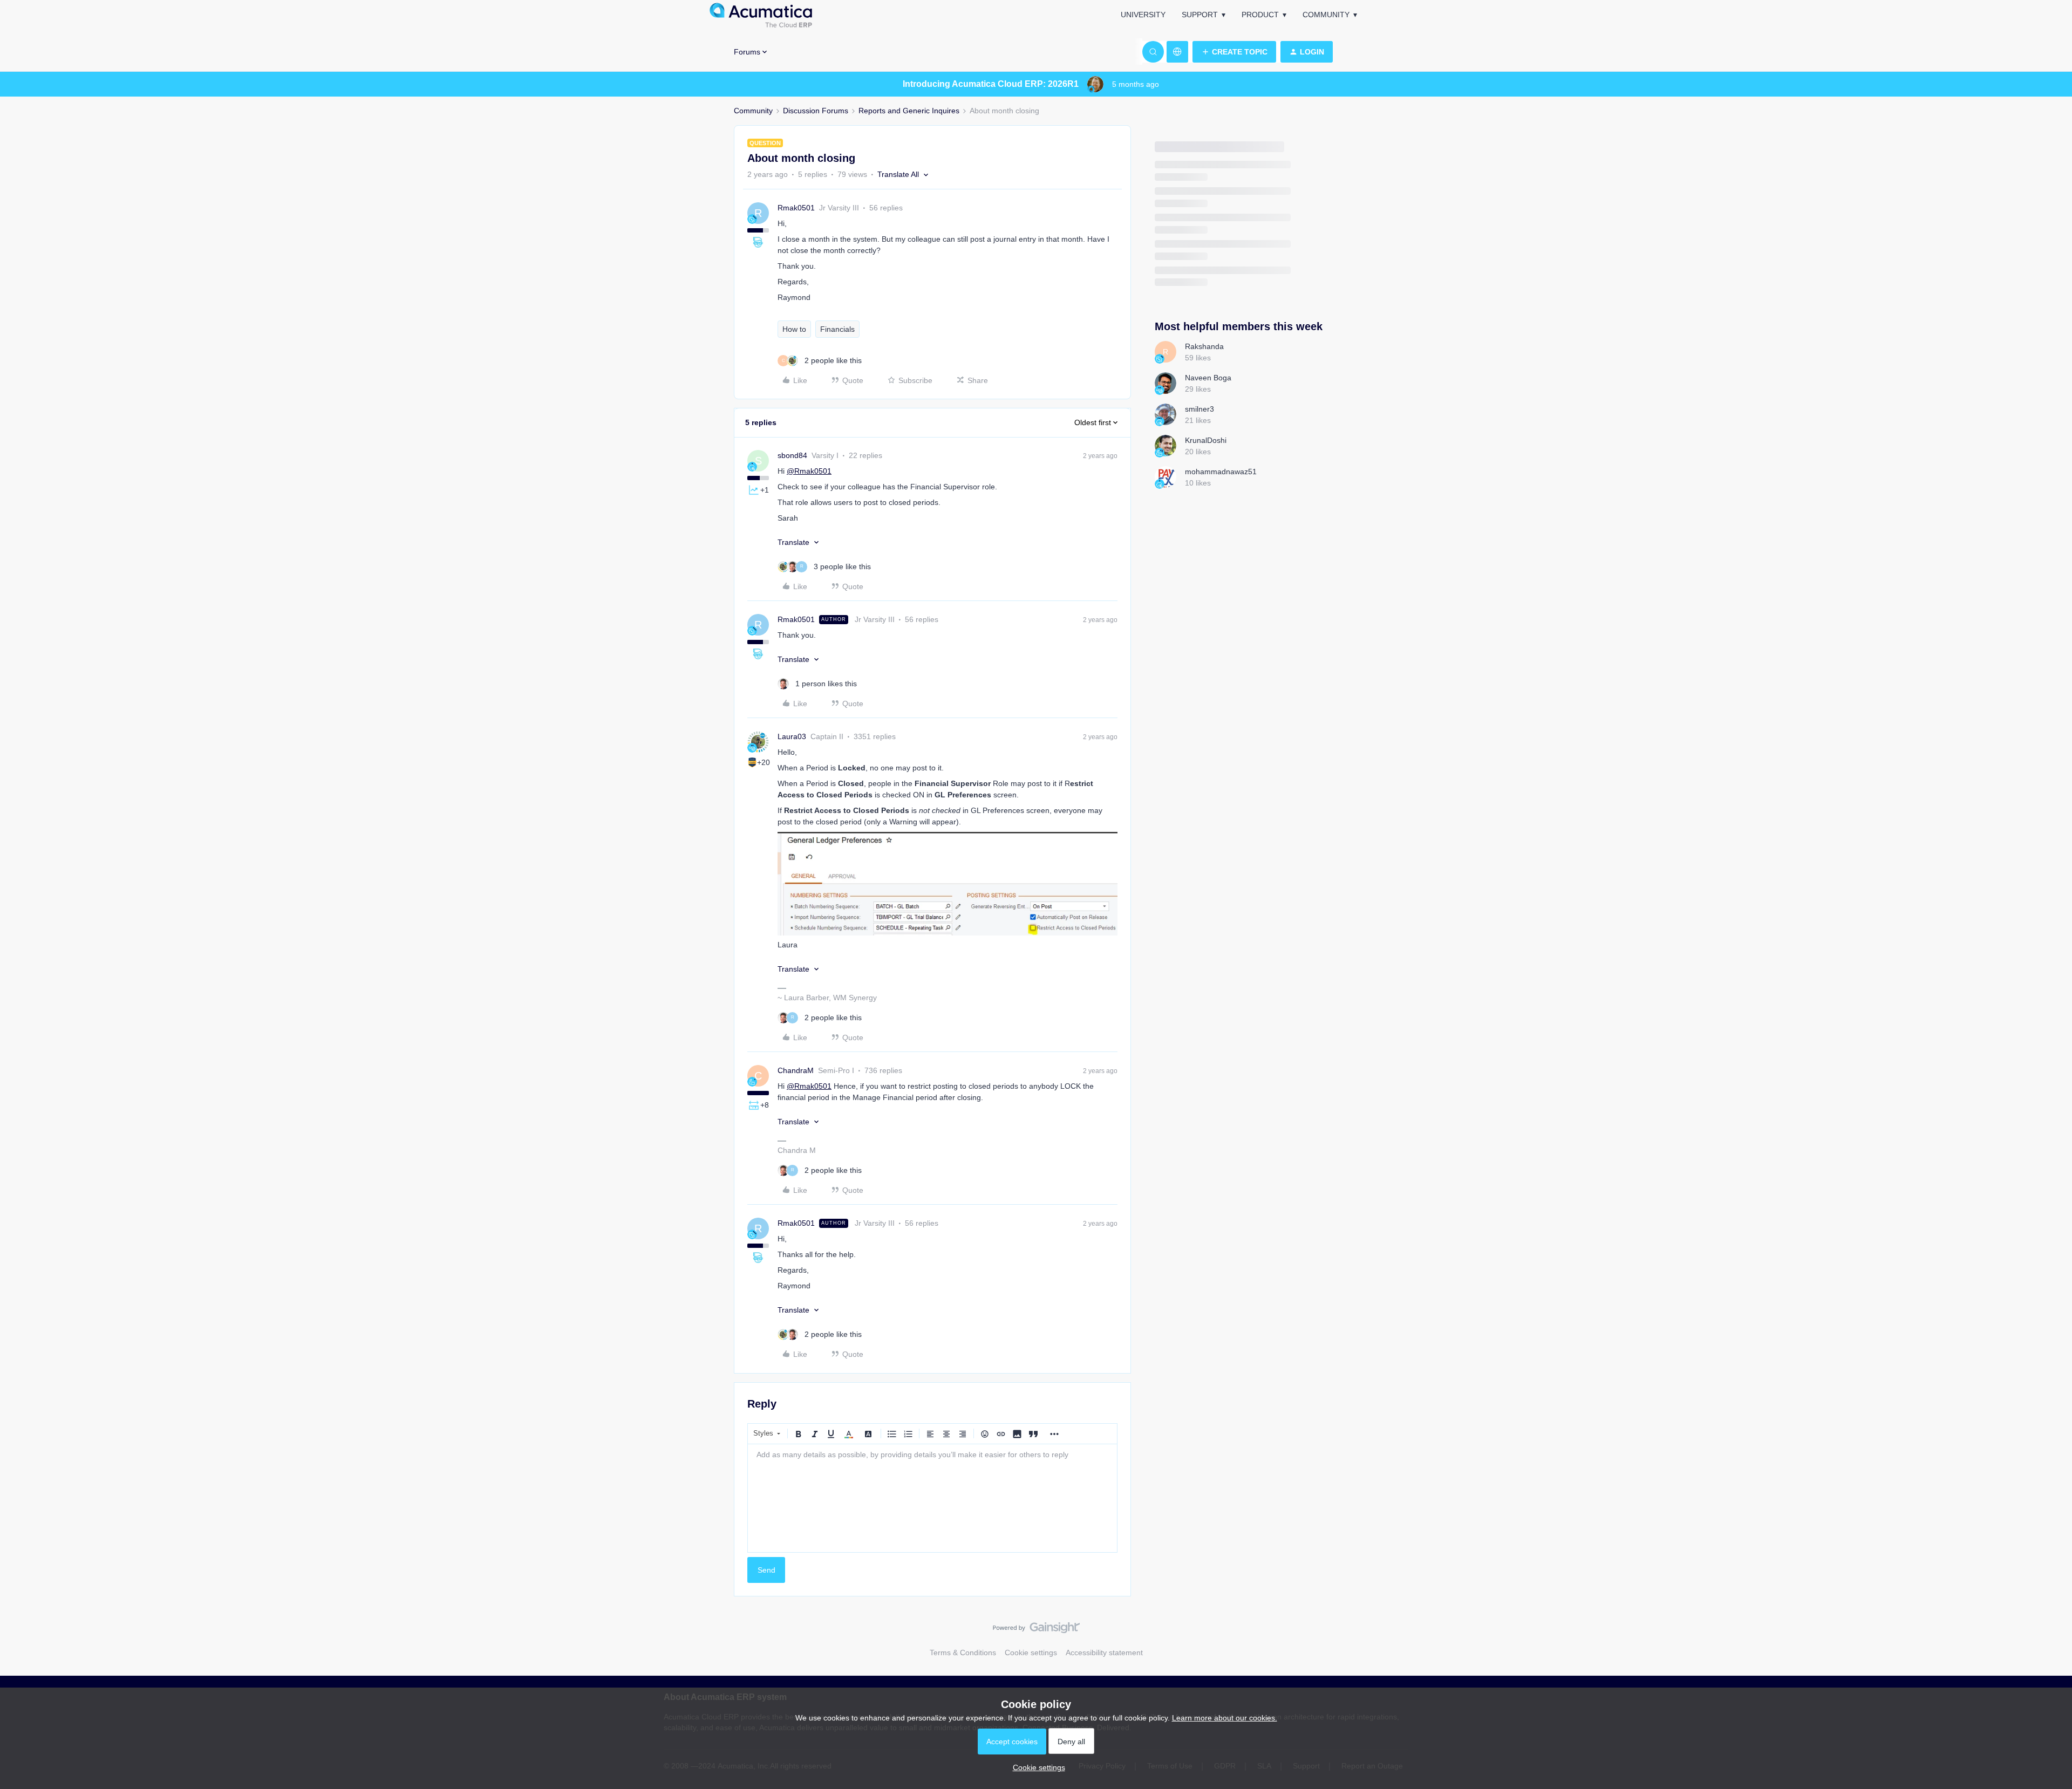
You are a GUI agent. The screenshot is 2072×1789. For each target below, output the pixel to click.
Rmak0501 (796, 208)
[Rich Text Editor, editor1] (932, 1498)
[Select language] (1177, 52)
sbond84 (792, 455)
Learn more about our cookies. (1225, 1718)
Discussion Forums (816, 111)
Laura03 (792, 736)
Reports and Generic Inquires (909, 111)
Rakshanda (1204, 346)
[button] (1234, 52)
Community (1326, 15)
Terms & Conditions (963, 1653)
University (1143, 15)
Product (1260, 15)
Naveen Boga (1208, 378)
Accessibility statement (1104, 1653)
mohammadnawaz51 (1221, 472)
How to (794, 329)
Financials (837, 329)
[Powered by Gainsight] (1036, 1630)
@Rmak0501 (809, 471)
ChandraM (796, 1070)
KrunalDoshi (1206, 440)
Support (1200, 15)
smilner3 (1199, 409)
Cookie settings (1031, 1653)
